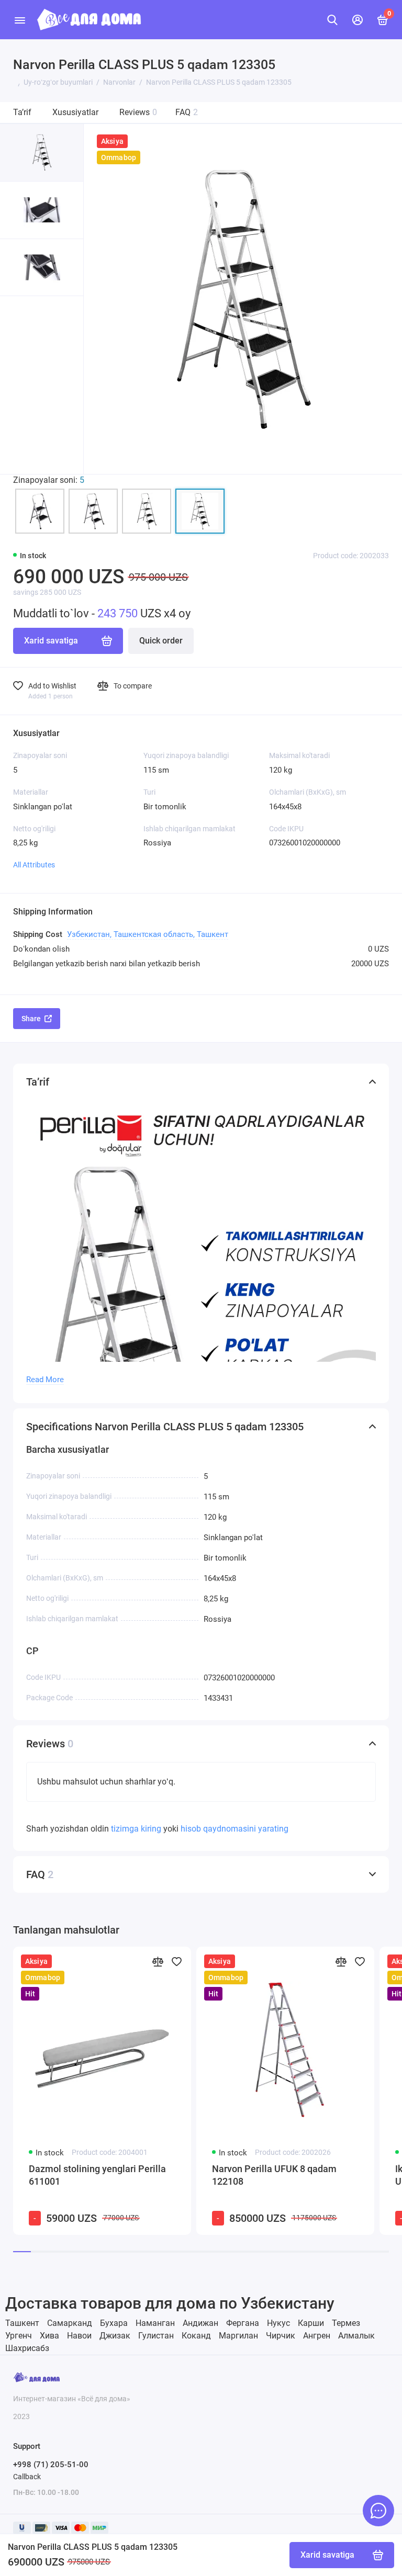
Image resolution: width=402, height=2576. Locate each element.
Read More (45, 1380)
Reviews (138, 112)
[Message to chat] (378, 2511)
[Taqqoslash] (158, 1961)
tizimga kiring (137, 1829)
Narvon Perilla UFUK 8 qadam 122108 (274, 2175)
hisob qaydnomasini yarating (234, 1829)
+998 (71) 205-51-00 (51, 2465)
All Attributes (34, 865)
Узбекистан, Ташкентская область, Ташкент (148, 934)
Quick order (161, 641)
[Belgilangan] (176, 1961)
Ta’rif (22, 112)
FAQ (187, 112)
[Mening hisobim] (358, 20)
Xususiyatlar (75, 112)
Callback (27, 2477)
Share (31, 1019)
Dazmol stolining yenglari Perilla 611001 (97, 2175)
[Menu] (20, 20)
